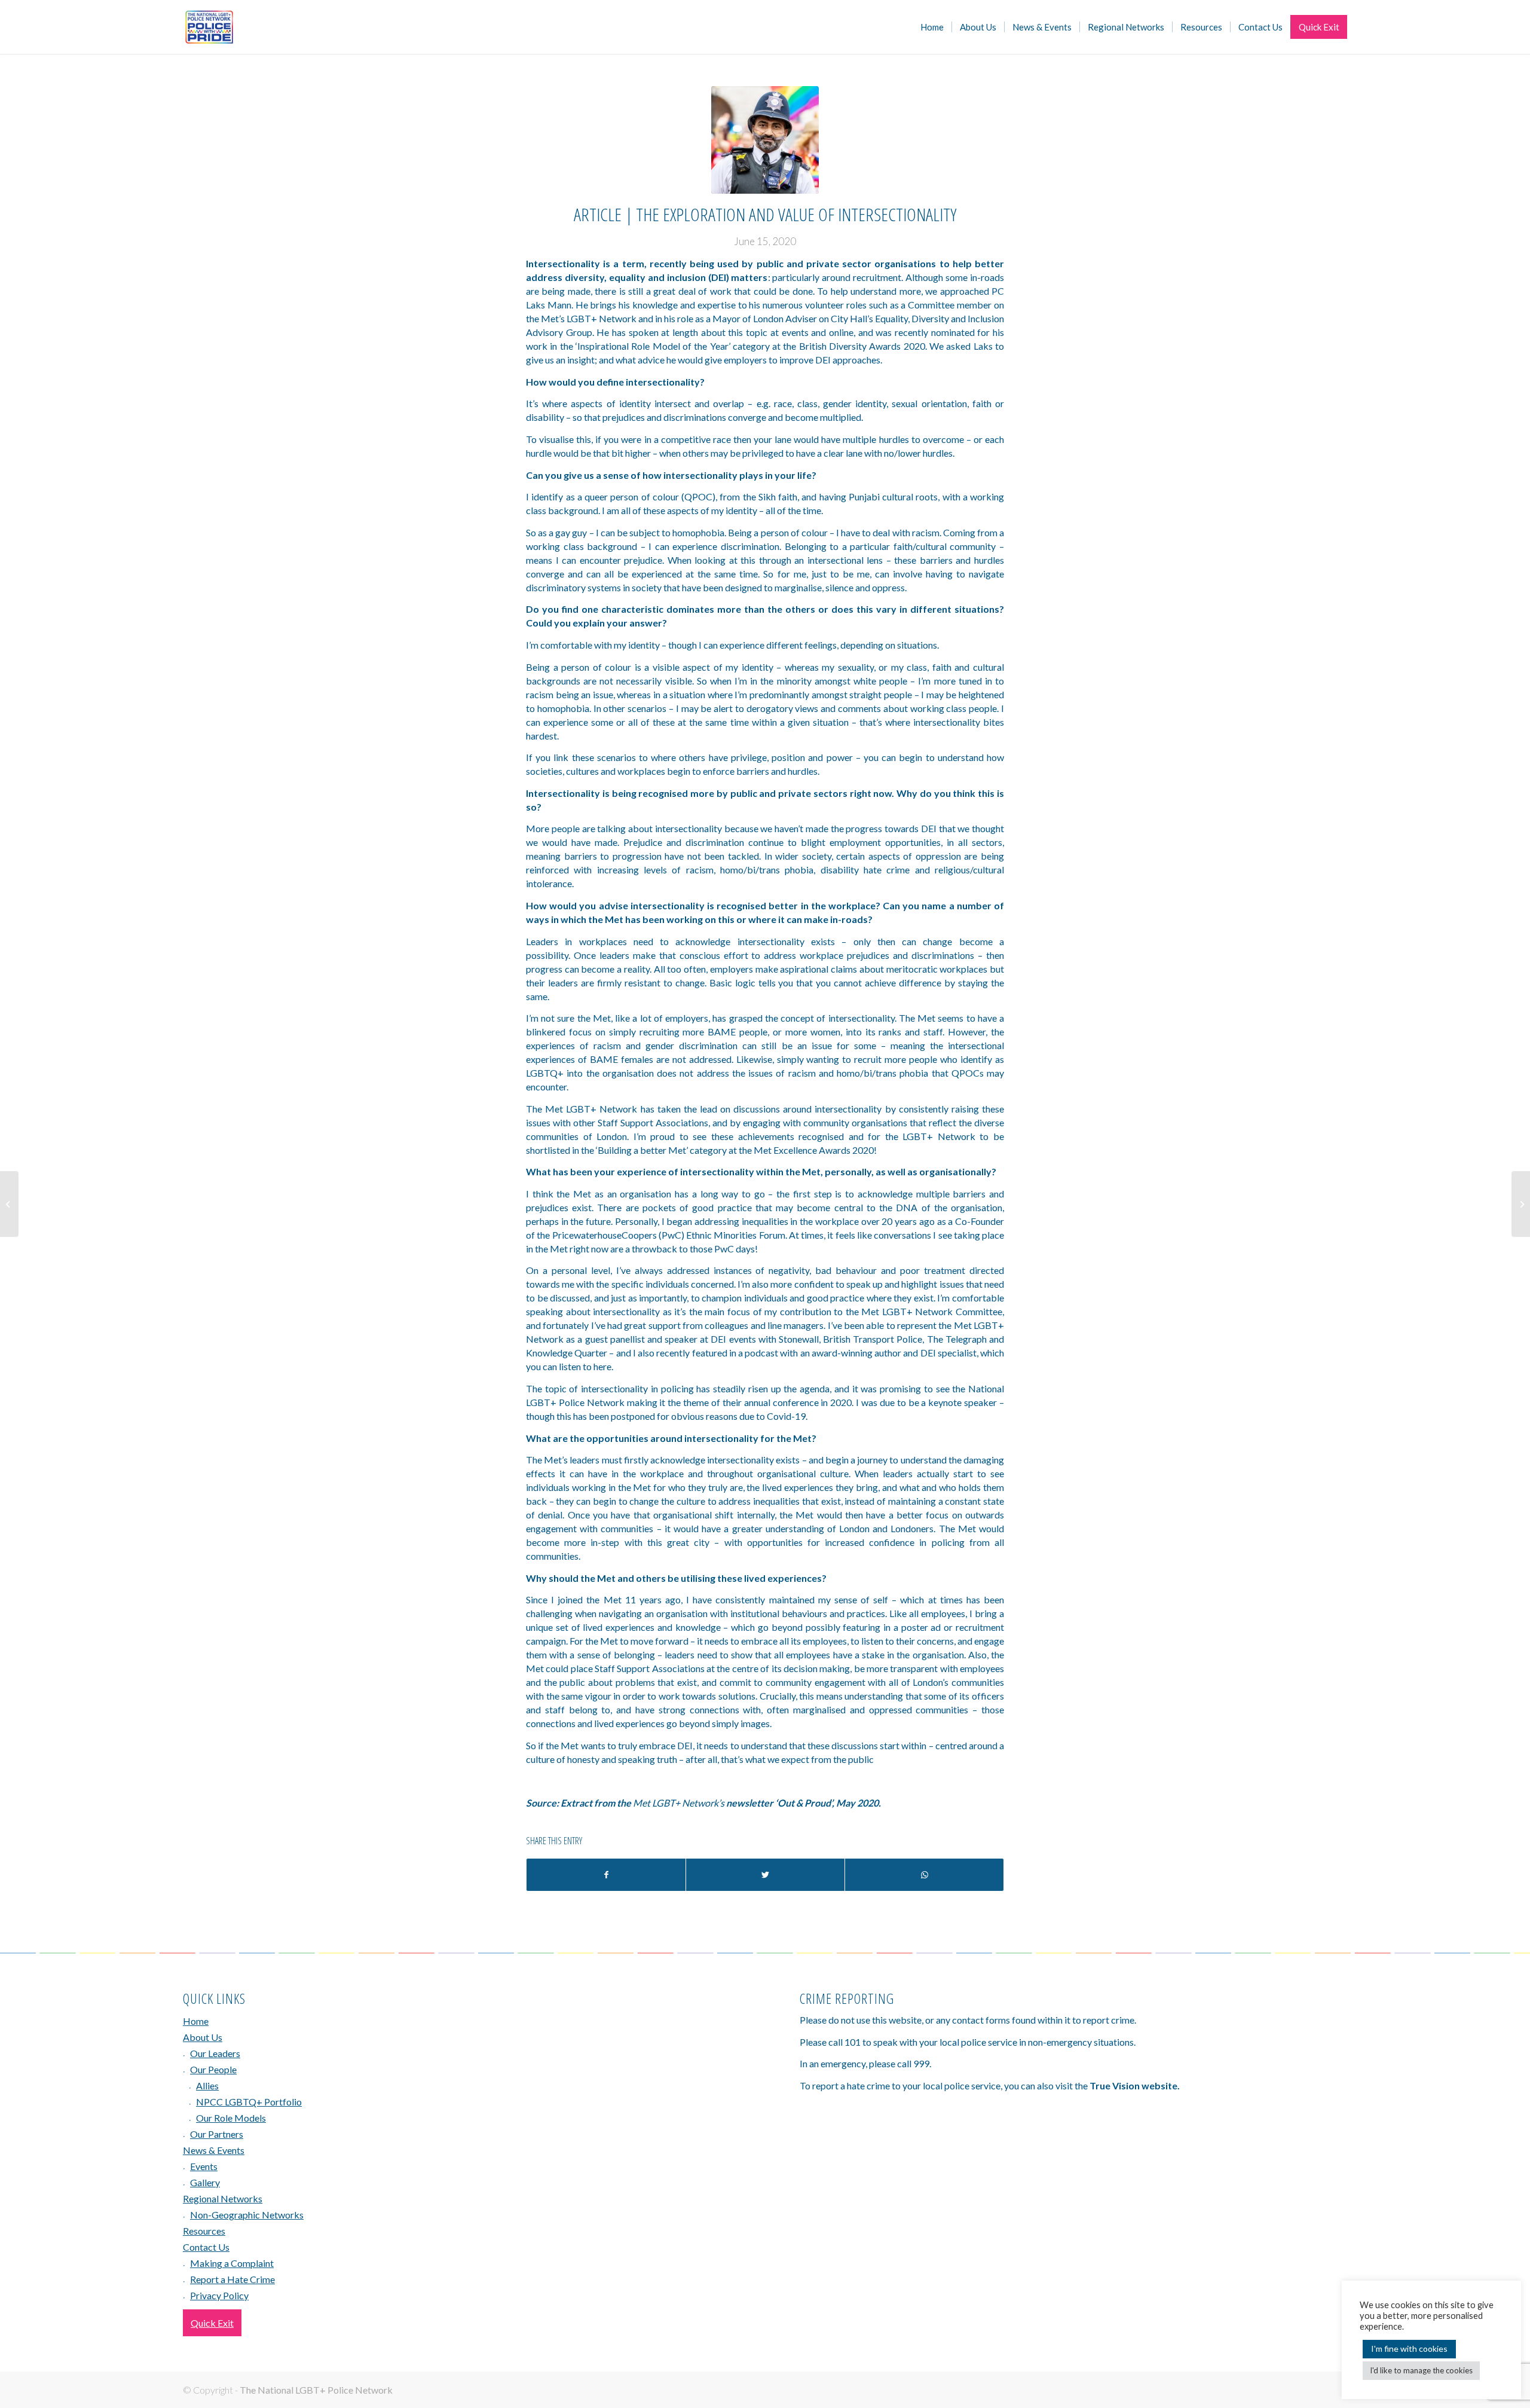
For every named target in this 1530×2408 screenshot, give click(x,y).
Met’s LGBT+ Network (589, 318)
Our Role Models (231, 2118)
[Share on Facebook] (606, 1875)
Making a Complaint (232, 2263)
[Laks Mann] (765, 140)
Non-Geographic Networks (247, 2215)
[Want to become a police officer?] (9, 1204)
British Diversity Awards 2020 (862, 346)
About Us (203, 2037)
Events (204, 2166)
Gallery (205, 2182)
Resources (204, 2231)
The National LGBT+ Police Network (316, 2390)
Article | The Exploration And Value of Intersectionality (765, 214)
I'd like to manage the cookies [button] (1421, 2370)
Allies (207, 2085)
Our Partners (217, 2134)
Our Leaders (215, 2053)
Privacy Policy (219, 2295)
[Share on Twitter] (765, 1875)
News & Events (214, 2150)
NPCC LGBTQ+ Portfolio (249, 2102)
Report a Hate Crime (232, 2279)
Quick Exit (212, 2323)
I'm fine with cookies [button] (1409, 2349)
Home (196, 2021)
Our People (213, 2069)
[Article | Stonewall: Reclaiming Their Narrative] (1521, 1204)
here (602, 1366)
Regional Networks (223, 2198)
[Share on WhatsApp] (924, 1875)
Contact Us (206, 2247)
